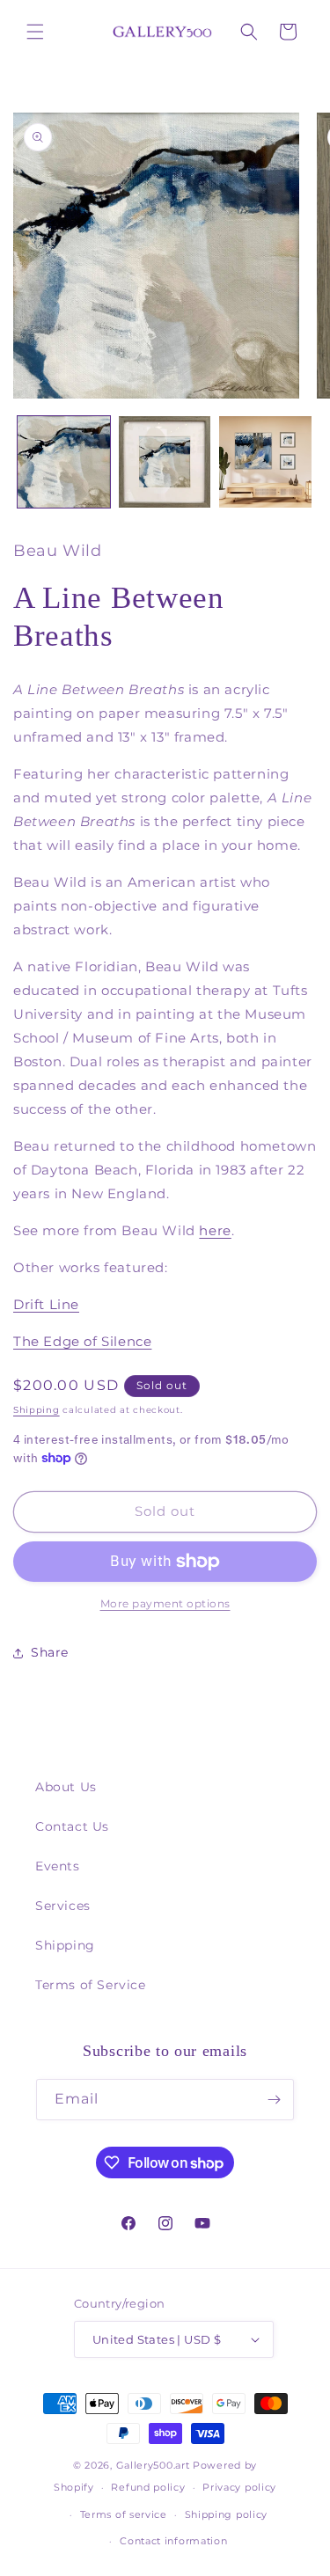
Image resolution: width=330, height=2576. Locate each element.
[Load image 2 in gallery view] (165, 462)
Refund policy (148, 2487)
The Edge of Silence (82, 1341)
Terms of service (124, 2514)
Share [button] (50, 1652)
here (215, 1230)
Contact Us (72, 1826)
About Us (66, 1787)
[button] (35, 32)
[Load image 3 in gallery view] (265, 462)
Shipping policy (227, 2514)
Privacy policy (239, 2487)
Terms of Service (91, 1985)
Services (63, 1906)
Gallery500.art (153, 2465)
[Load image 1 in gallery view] (64, 462)
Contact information (173, 2541)
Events (58, 1866)
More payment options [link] (165, 1603)
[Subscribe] (274, 2100)
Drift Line (46, 1304)
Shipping (37, 1410)
